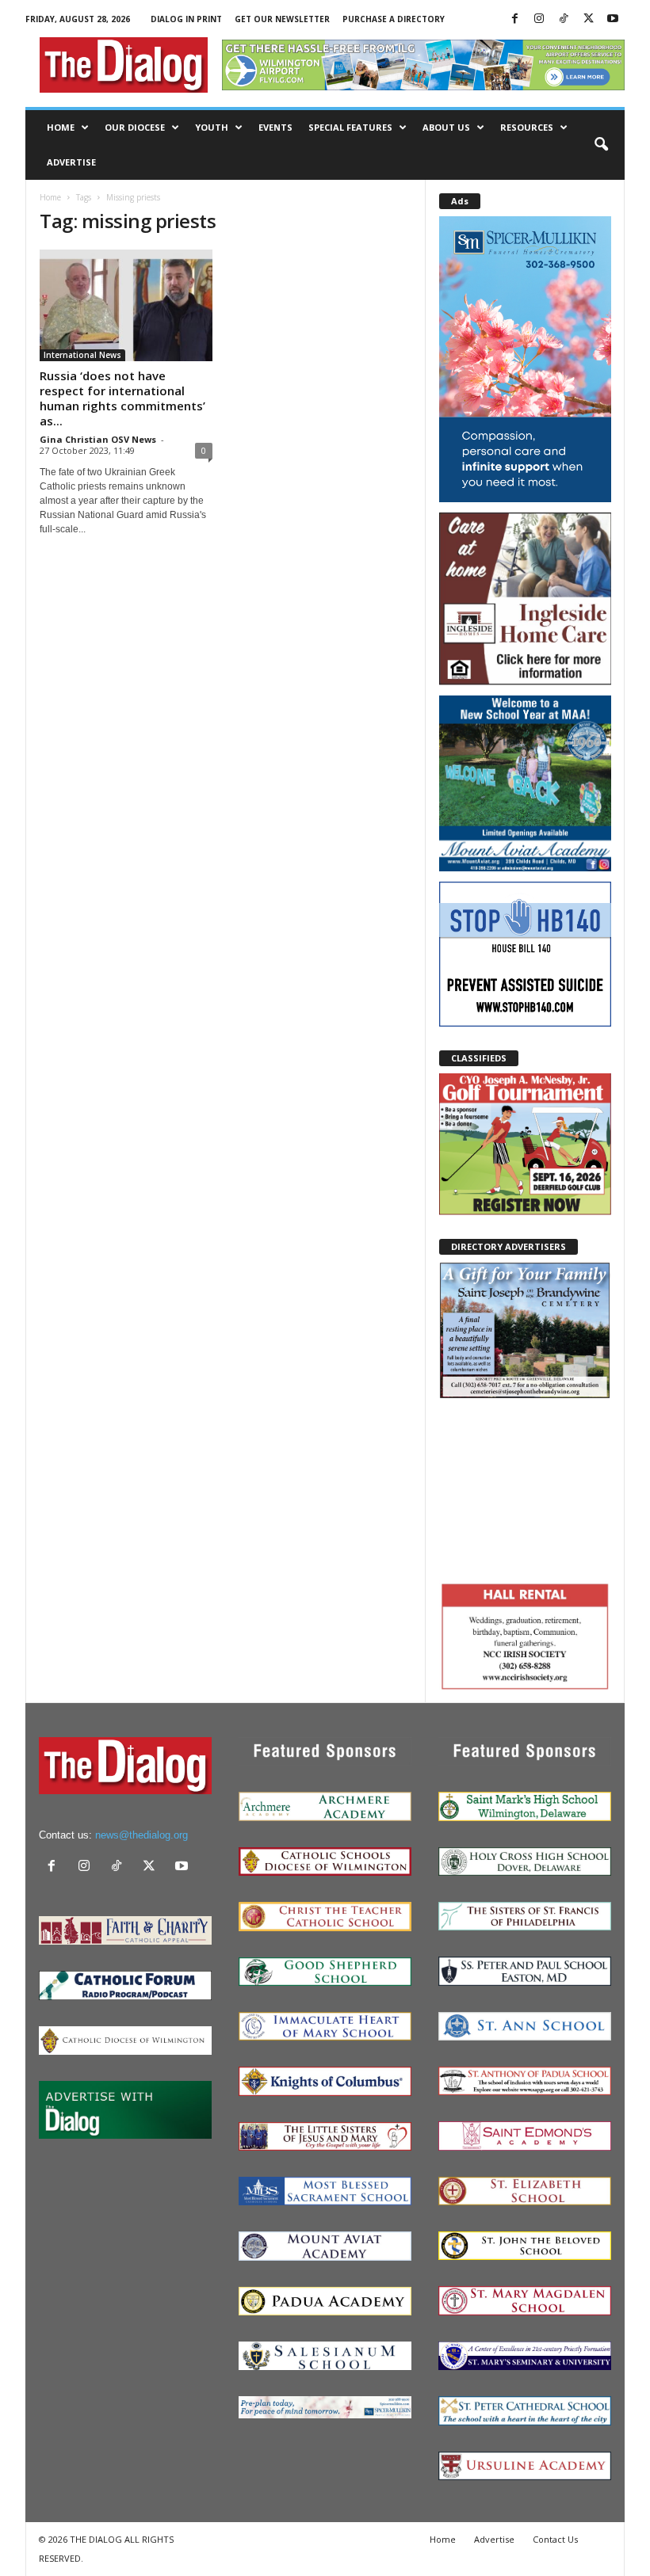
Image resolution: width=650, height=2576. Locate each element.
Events (275, 127)
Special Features (350, 127)
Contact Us (555, 2539)
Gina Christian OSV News (98, 439)
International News (82, 355)
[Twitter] (588, 19)
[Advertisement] (525, 1488)
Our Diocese (135, 127)
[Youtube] (613, 19)
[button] (601, 145)
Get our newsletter (282, 19)
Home (61, 127)
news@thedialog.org (141, 1835)
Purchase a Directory (394, 19)
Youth (212, 127)
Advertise (71, 162)
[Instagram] (539, 19)
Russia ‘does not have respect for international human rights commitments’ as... (122, 398)
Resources (527, 127)
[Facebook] (514, 19)
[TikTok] (564, 19)
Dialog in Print (186, 19)
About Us (446, 127)
